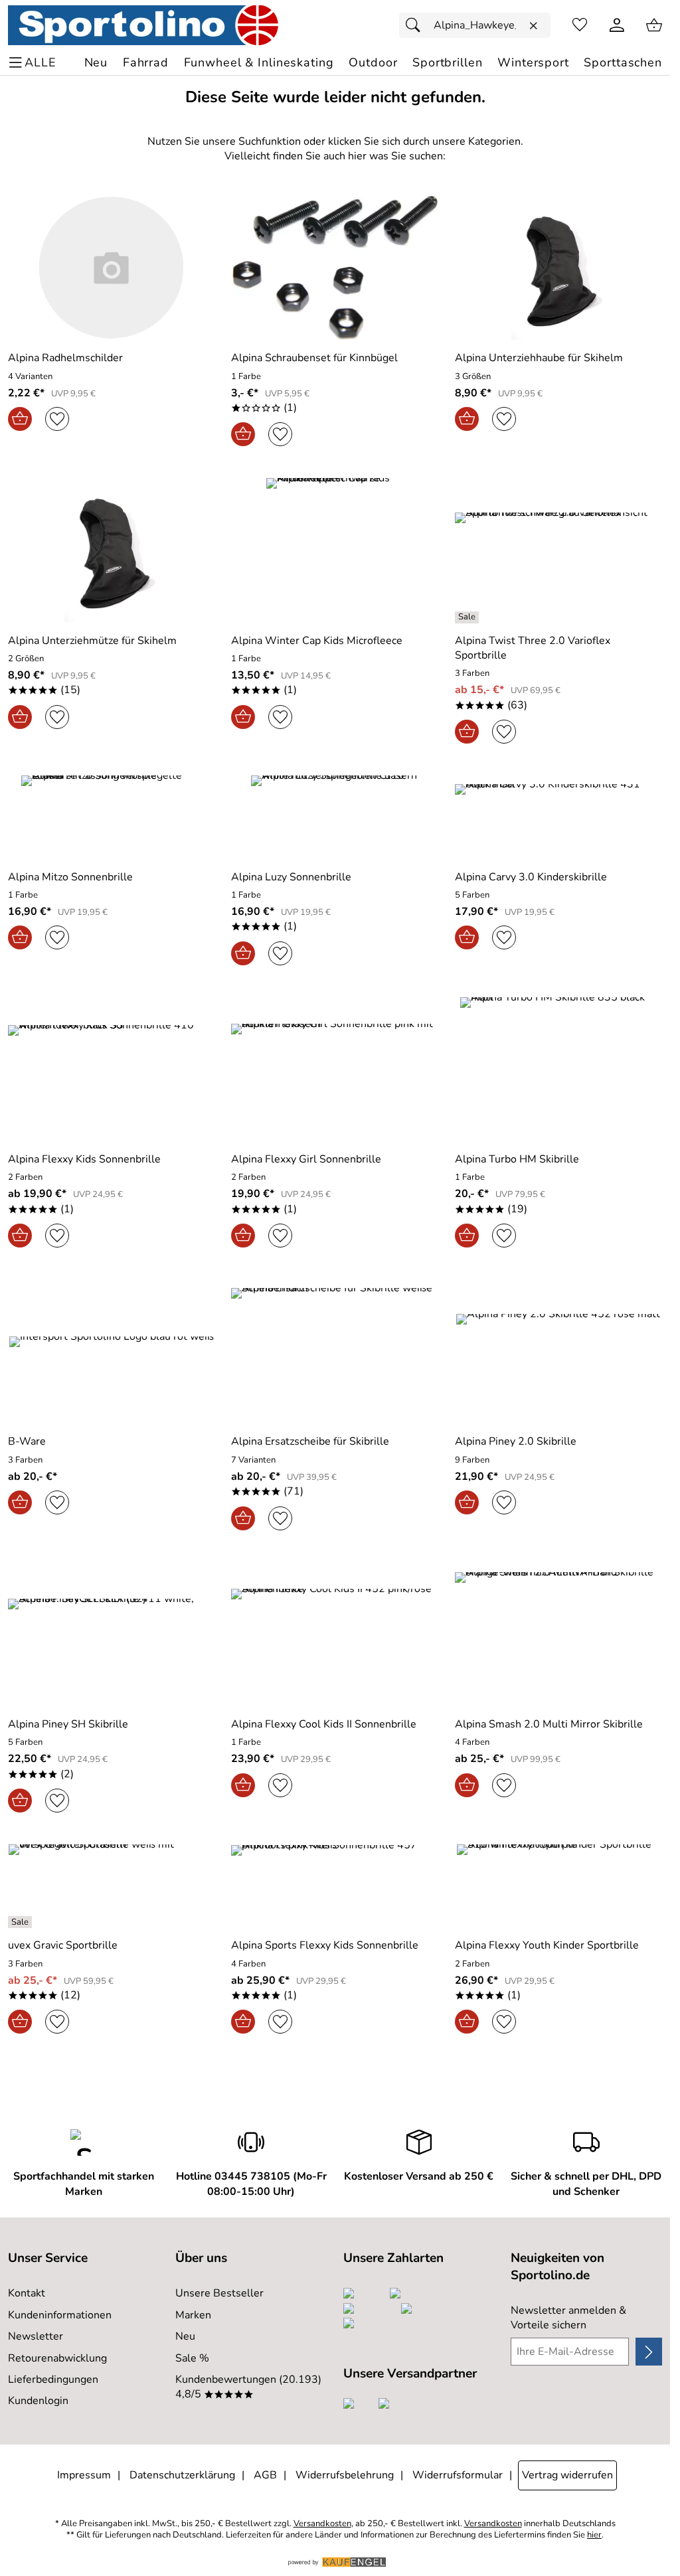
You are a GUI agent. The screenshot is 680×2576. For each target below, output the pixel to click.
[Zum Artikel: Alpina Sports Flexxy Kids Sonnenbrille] (335, 1886)
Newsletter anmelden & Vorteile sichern (568, 2318)
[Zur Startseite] (143, 25)
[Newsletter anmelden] (649, 2352)
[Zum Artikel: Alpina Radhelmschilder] (112, 268)
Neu (185, 2336)
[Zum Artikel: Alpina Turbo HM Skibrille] (558, 1069)
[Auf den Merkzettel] (57, 419)
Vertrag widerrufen (567, 2475)
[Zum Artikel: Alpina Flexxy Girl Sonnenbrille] (335, 1069)
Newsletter (36, 2336)
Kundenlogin (38, 2401)
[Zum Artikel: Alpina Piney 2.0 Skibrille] (558, 1351)
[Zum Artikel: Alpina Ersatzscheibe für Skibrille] (335, 1351)
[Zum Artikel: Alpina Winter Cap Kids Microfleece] (335, 550)
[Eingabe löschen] (533, 26)
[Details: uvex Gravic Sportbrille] (22, 1922)
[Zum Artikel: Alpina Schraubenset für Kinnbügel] (335, 268)
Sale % (192, 2358)
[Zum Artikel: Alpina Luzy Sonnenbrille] (335, 817)
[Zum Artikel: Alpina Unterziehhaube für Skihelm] (558, 268)
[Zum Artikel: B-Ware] (112, 1351)
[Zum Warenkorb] (654, 25)
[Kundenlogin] (617, 25)
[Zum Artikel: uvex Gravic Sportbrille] (112, 1886)
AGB (265, 2475)
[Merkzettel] (580, 25)
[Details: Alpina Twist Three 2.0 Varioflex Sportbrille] (468, 617)
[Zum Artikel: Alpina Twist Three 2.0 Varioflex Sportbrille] (558, 550)
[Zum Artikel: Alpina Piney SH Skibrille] (112, 1634)
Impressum (84, 2475)
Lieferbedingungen (53, 2379)
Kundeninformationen (60, 2315)
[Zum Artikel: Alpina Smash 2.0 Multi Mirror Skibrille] (558, 1634)
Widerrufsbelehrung (345, 2475)
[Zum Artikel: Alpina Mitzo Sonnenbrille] (112, 817)
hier (594, 2535)
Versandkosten (322, 2524)
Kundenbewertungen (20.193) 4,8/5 (248, 2387)
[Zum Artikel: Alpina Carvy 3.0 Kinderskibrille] (558, 817)
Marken (193, 2315)
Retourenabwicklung (57, 2358)
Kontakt (27, 2293)
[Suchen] (416, 25)
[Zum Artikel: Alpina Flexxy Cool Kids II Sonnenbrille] (335, 1634)
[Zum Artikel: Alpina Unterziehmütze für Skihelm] (112, 550)
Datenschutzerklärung (182, 2475)
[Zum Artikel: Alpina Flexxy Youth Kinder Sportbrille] (558, 1886)
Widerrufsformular (458, 2475)
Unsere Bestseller (219, 2293)
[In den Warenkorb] (20, 419)
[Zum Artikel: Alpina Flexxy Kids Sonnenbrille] (112, 1069)
